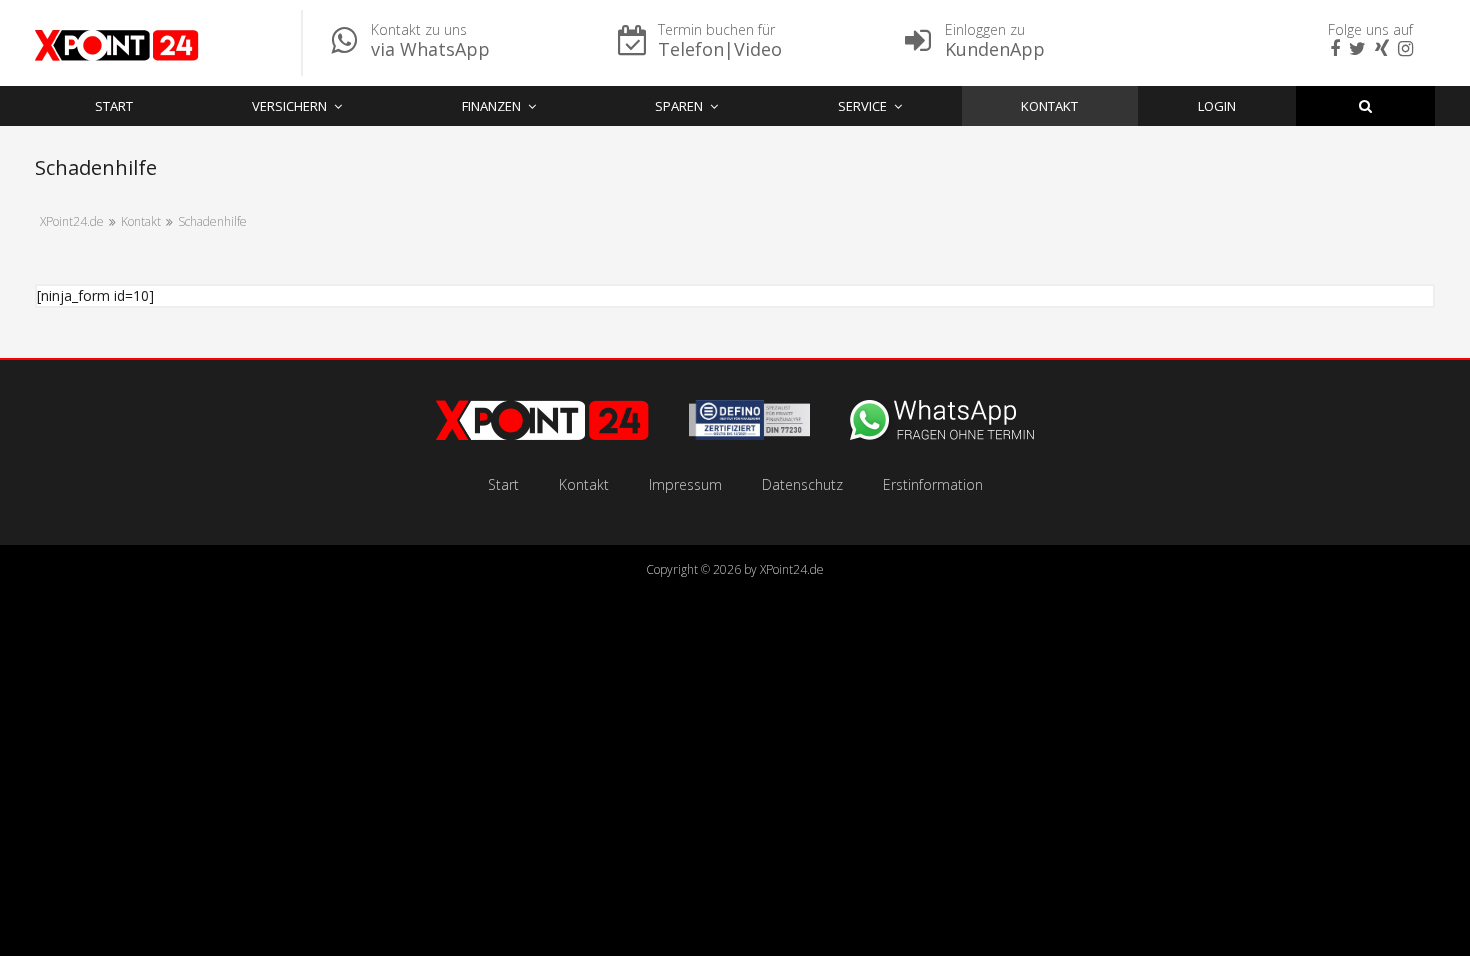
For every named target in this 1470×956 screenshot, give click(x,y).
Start (114, 106)
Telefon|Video (720, 49)
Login (1217, 106)
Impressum (685, 484)
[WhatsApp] (942, 434)
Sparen (679, 106)
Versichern (289, 106)
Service (862, 106)
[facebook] (1332, 49)
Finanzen (491, 106)
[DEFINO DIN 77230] (749, 434)
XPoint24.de (792, 569)
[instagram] (1403, 49)
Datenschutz (802, 484)
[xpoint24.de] (117, 48)
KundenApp (995, 49)
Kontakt (1049, 106)
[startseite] (542, 434)
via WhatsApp (430, 49)
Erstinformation (933, 484)
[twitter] (1355, 49)
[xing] (1379, 49)
